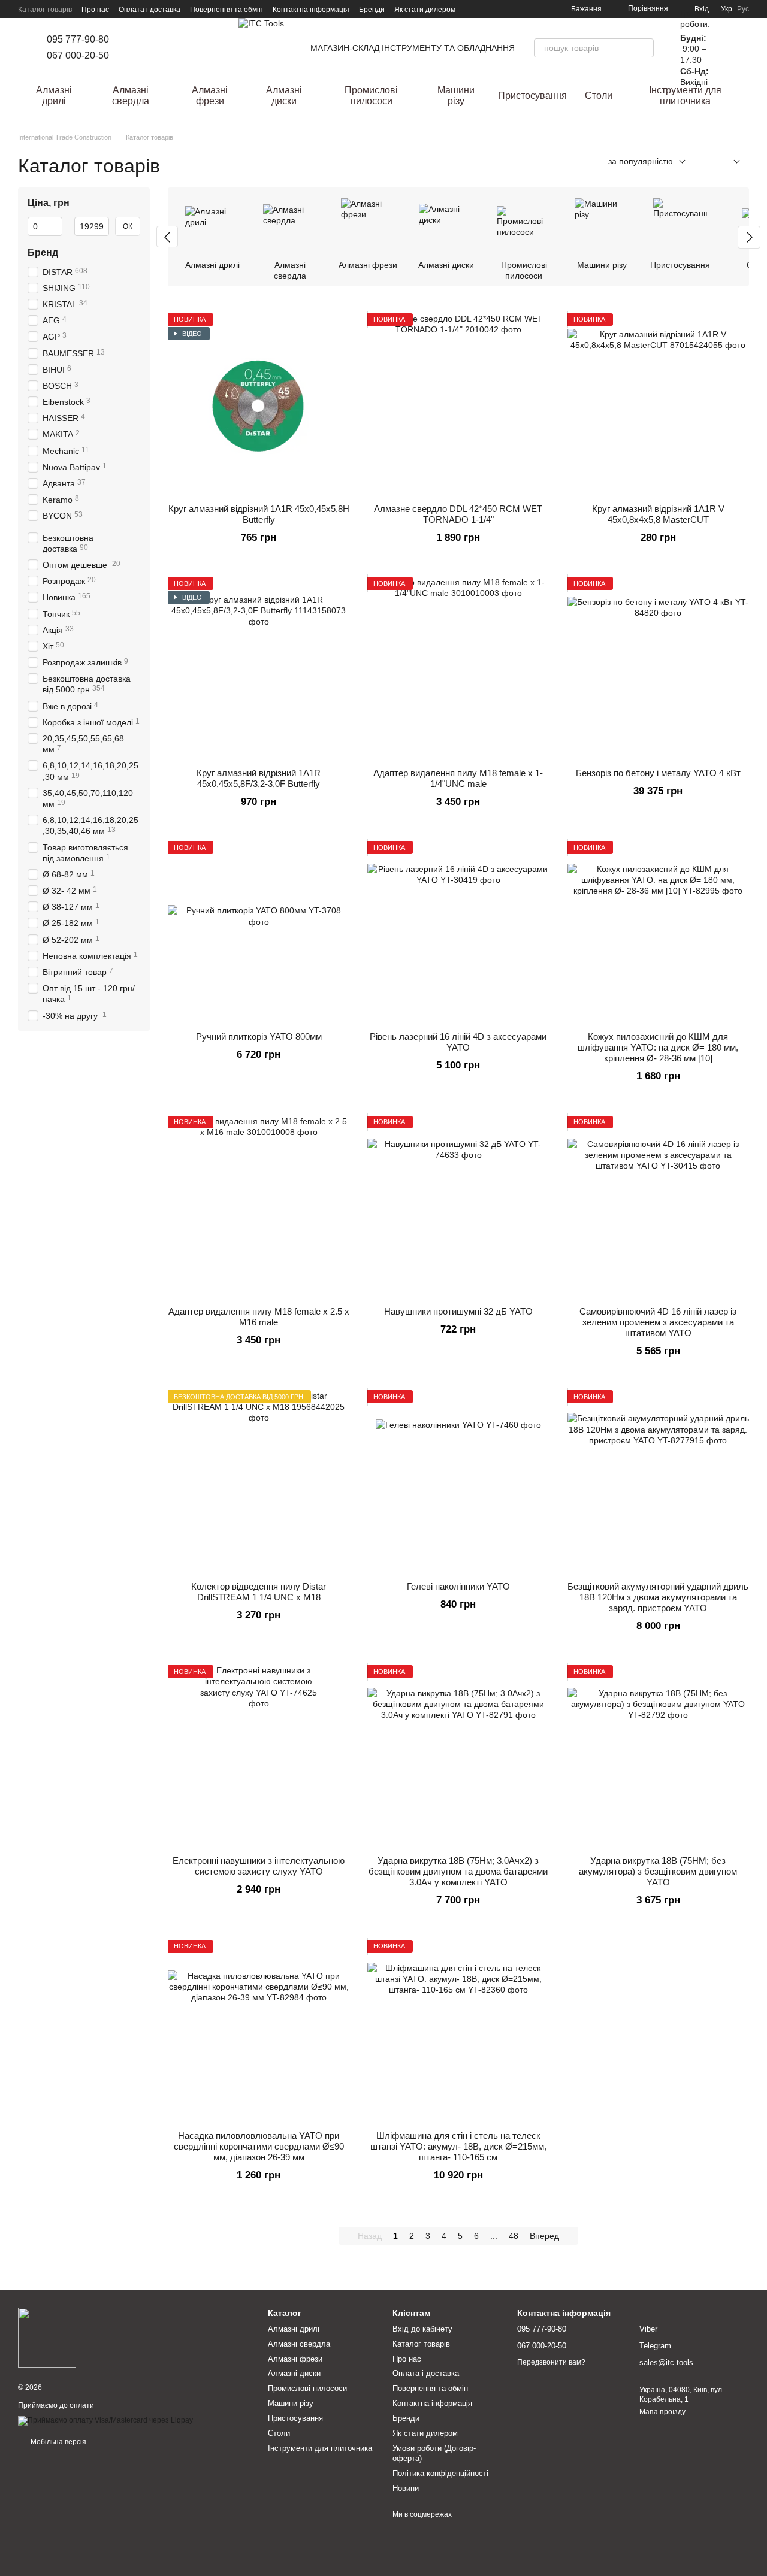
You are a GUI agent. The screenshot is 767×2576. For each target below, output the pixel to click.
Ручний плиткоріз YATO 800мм (259, 1036)
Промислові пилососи (371, 96)
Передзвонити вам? (551, 2362)
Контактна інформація (311, 10)
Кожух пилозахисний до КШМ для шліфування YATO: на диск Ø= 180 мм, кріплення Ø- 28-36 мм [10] (658, 1047)
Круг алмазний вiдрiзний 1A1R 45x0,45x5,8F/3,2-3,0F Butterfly (259, 778)
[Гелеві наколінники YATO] (458, 1481)
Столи (599, 96)
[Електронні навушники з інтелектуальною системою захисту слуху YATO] (259, 1756)
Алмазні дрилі (54, 96)
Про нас (95, 10)
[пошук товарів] (644, 48)
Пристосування (532, 96)
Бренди (372, 10)
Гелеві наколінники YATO (458, 1586)
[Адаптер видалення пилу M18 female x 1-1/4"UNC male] (458, 668)
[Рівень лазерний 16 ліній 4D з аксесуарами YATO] (458, 932)
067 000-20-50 (78, 55)
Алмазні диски (284, 96)
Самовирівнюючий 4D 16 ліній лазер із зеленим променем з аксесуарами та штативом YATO (658, 1322)
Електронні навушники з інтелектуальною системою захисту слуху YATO (259, 1866)
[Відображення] (728, 162)
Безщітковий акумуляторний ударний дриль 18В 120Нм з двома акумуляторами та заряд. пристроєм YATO (658, 1597)
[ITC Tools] (47, 2337)
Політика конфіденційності (440, 2473)
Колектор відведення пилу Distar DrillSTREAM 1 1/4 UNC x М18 (259, 1592)
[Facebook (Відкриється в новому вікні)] (150, 48)
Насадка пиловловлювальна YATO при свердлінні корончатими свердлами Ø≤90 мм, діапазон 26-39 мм (259, 2146)
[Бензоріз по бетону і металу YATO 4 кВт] (658, 668)
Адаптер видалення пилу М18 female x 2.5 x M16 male (259, 1317)
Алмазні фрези (210, 96)
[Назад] (167, 237)
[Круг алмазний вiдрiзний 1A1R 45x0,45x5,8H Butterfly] (259, 404)
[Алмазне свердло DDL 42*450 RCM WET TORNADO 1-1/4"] (458, 404)
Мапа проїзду (662, 2412)
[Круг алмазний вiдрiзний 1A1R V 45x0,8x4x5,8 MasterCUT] (658, 404)
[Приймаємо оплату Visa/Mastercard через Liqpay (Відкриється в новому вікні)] (105, 2420)
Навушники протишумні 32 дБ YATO (458, 1311)
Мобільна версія (58, 2442)
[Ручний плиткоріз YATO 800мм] (259, 932)
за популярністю (641, 161)
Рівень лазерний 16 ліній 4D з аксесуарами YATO (458, 1042)
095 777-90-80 (78, 39)
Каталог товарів (45, 10)
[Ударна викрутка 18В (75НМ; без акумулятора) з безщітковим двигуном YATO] (658, 1756)
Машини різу (456, 96)
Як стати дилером (425, 10)
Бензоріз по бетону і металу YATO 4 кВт (658, 773)
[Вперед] (749, 237)
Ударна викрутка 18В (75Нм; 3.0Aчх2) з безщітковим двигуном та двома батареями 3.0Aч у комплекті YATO (458, 1871)
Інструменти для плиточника (685, 96)
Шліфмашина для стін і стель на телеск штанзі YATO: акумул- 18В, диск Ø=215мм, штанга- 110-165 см (458, 2146)
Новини (406, 2488)
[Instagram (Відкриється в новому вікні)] (135, 48)
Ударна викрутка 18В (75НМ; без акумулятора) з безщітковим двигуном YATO (658, 1871)
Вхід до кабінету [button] (422, 2329)
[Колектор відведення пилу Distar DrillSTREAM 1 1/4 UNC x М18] (259, 1481)
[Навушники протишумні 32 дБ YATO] (458, 1207)
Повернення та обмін (227, 10)
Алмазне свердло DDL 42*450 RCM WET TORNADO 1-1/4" (458, 514)
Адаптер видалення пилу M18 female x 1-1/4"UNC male (458, 778)
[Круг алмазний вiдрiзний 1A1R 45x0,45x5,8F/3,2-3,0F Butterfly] (259, 668)
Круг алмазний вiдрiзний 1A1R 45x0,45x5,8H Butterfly (259, 514)
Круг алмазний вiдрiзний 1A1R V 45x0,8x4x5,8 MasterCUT (658, 514)
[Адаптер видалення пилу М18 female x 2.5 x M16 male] (259, 1207)
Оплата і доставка (150, 10)
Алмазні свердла (131, 96)
